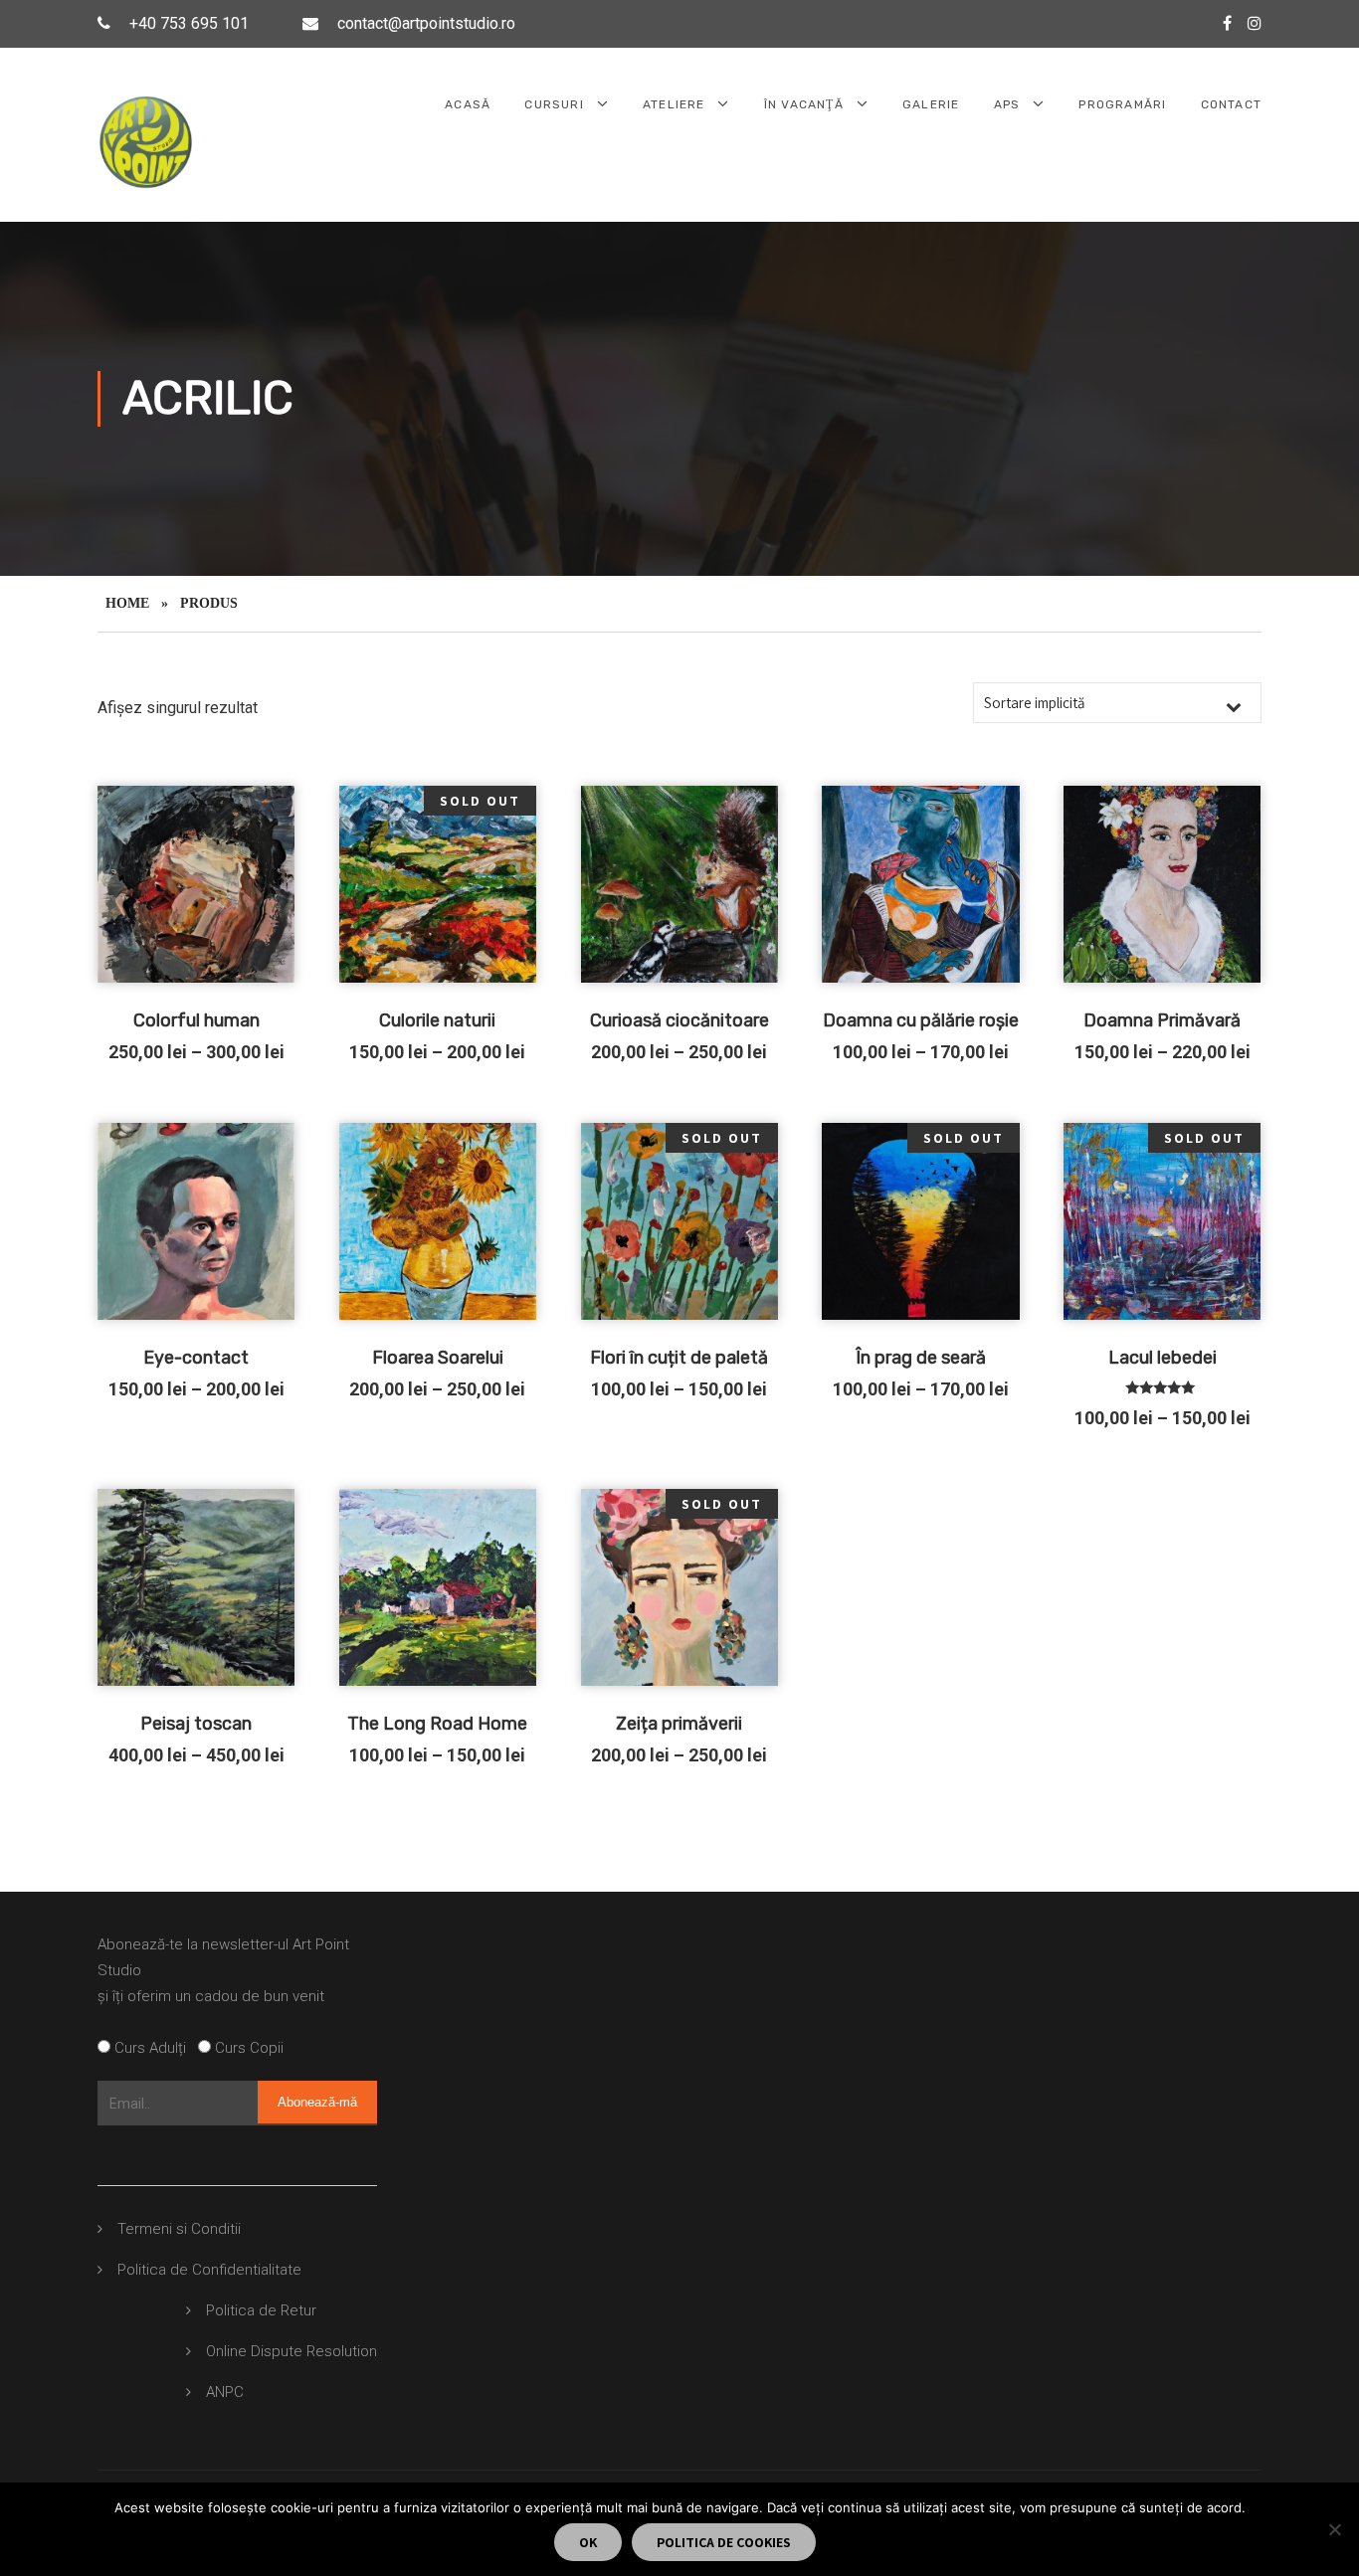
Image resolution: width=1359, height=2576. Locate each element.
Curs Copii (247, 2048)
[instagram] (1255, 23)
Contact (1231, 104)
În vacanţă (804, 104)
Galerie (931, 104)
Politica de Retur (261, 2310)
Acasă (468, 104)
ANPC (225, 2392)
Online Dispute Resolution (291, 2351)
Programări (1122, 104)
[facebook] (1227, 23)
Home (127, 603)
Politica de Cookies (724, 2542)
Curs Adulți (154, 2048)
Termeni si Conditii (179, 2229)
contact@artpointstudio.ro (426, 23)
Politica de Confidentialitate (209, 2270)
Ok (588, 2542)
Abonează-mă (317, 2102)
